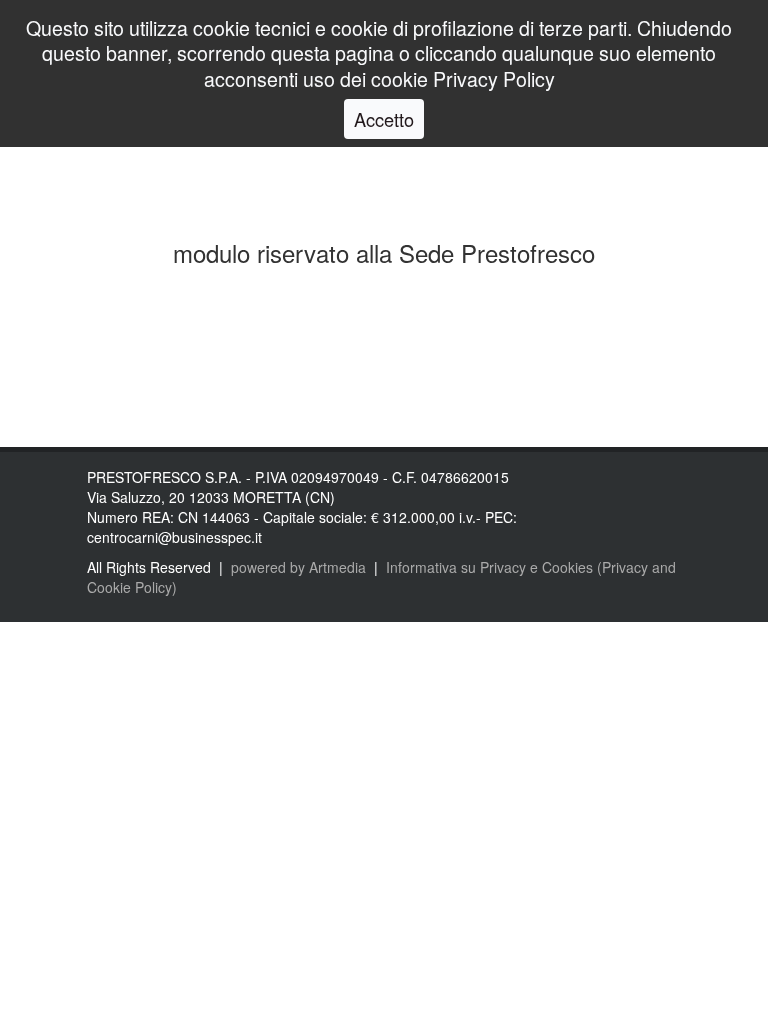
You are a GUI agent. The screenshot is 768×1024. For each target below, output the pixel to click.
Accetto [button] (384, 119)
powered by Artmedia (298, 567)
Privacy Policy (494, 78)
